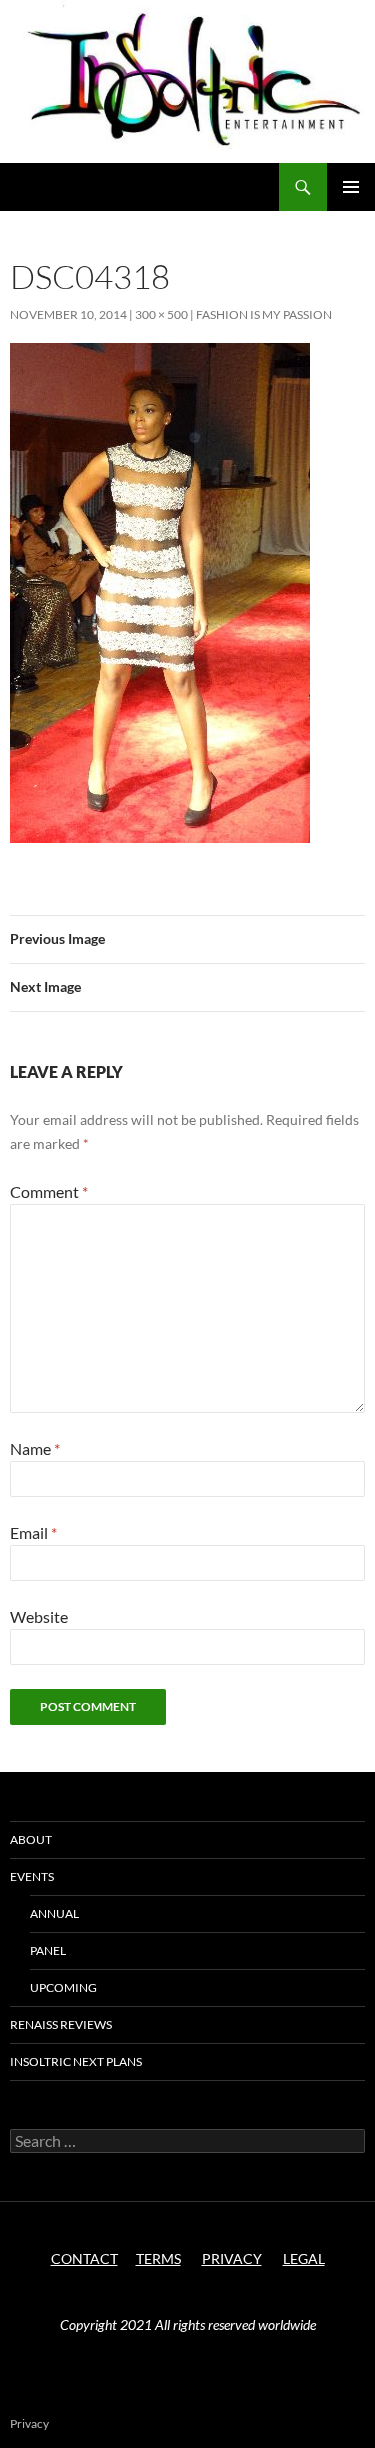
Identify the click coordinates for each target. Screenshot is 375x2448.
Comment (49, 1191)
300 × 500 (161, 314)
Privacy (29, 2423)
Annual (54, 1913)
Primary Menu (351, 187)
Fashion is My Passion (264, 314)
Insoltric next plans (76, 2061)
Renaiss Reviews (61, 2024)
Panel (48, 1950)
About (31, 1839)
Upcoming (63, 1987)
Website (39, 1616)
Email (33, 1532)
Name (35, 1448)
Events (32, 1876)
